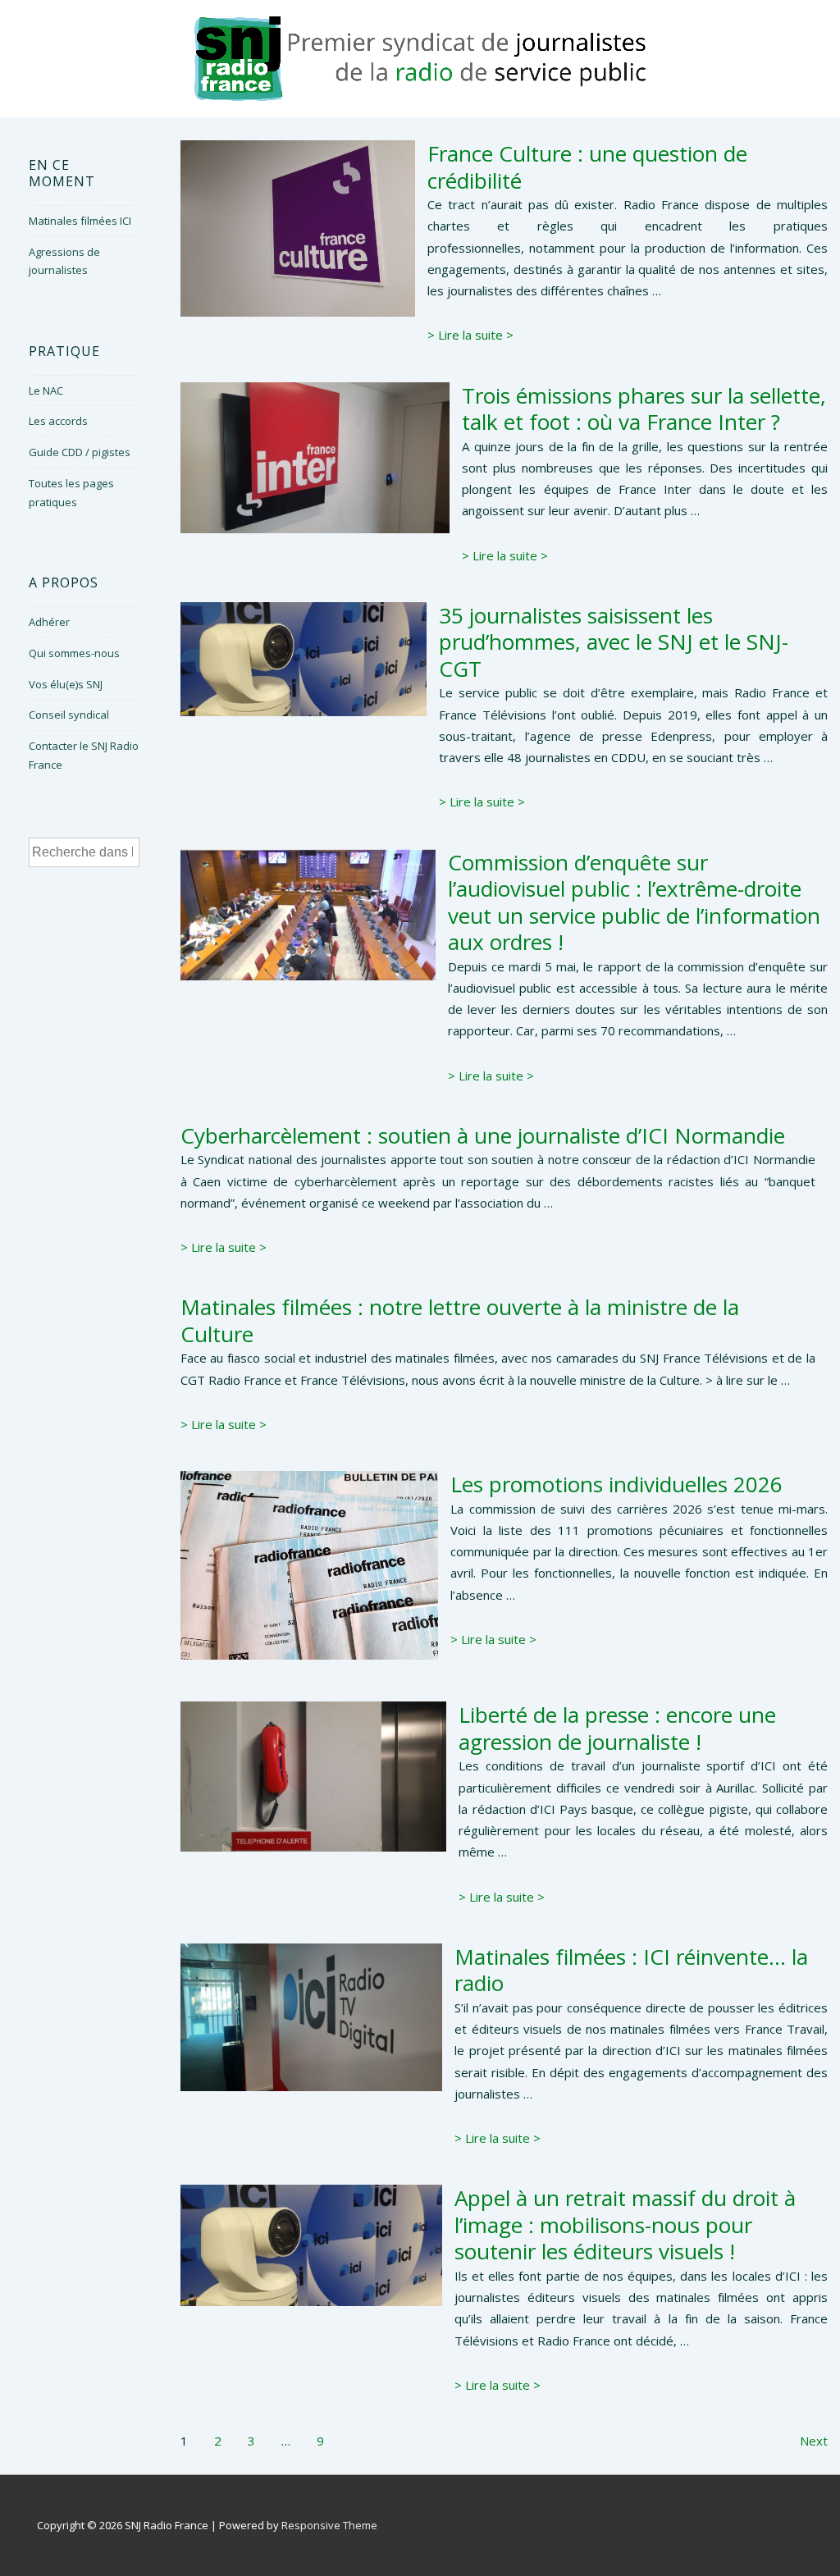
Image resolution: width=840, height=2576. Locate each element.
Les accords (58, 421)
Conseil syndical (69, 715)
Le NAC (46, 391)
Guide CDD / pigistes (80, 452)
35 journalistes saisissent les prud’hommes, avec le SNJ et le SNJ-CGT (614, 642)
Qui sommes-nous (74, 653)
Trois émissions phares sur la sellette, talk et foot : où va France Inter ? (644, 409)
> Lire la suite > (470, 335)
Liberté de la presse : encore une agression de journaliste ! (617, 1728)
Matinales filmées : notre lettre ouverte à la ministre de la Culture (460, 1320)
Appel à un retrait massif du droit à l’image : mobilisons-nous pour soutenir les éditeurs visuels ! (625, 2224)
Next (814, 2441)
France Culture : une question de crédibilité (587, 167)
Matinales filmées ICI (80, 221)
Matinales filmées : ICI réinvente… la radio (631, 1970)
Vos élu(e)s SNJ (66, 684)
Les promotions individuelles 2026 (616, 1484)
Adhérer (49, 622)
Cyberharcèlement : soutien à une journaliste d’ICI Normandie (483, 1135)
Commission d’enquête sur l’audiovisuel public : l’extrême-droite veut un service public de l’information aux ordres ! (634, 902)
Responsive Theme (329, 2525)
